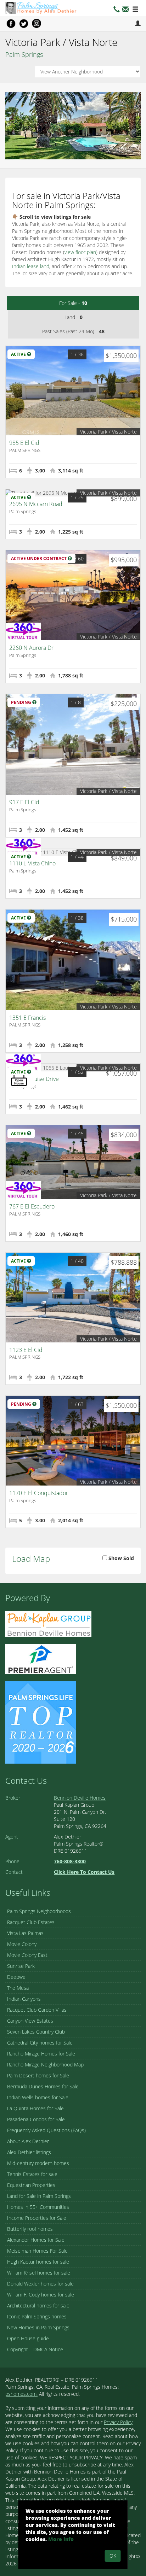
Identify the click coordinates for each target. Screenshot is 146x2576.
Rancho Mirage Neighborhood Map (45, 2065)
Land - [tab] (74, 317)
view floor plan (80, 252)
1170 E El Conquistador (39, 1493)
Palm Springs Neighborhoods (39, 1911)
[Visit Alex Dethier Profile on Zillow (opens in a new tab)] (41, 1658)
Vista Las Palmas (25, 1933)
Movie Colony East (27, 1955)
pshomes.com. (21, 2394)
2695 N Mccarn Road (36, 504)
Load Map (31, 1558)
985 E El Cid (24, 443)
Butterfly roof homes (30, 2229)
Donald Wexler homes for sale (40, 2284)
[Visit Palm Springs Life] (41, 1722)
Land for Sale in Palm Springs (39, 2196)
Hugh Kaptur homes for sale (38, 2262)
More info (61, 2539)
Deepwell (17, 1977)
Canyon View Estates (30, 2021)
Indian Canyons (24, 1999)
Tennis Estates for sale (32, 2174)
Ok (113, 2556)
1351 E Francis (27, 1018)
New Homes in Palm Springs (38, 2327)
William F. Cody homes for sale (41, 2295)
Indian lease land (31, 266)
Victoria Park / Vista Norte (108, 432)
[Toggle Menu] (135, 10)
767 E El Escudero (32, 1206)
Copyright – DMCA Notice (35, 2349)
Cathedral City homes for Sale (40, 2043)
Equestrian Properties (31, 2185)
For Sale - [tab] (73, 303)
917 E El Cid (24, 802)
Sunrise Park (21, 1966)
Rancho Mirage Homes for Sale (41, 2054)
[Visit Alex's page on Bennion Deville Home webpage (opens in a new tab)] (48, 1624)
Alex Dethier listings (29, 2152)
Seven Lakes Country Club (36, 2032)
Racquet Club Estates (31, 1922)
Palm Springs (24, 54)
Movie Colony (22, 1944)
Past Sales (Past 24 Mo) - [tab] (73, 331)
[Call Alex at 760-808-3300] (117, 10)
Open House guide (28, 2338)
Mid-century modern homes (38, 2163)
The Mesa (18, 1988)
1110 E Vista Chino (32, 863)
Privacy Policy (118, 2422)
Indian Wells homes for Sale (38, 2097)
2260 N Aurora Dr (31, 648)
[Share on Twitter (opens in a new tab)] (24, 23)
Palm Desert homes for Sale (38, 2075)
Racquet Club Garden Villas (37, 2010)
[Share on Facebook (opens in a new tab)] (11, 23)
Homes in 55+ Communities (38, 2207)
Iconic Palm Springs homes (37, 2316)
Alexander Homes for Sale (36, 2240)
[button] (125, 10)
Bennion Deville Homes (80, 1798)
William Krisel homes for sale (39, 2273)
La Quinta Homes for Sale (35, 2108)
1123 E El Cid (26, 1350)
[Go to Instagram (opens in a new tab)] (36, 23)
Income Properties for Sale (37, 2218)
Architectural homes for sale (38, 2306)
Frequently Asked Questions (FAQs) (46, 2130)
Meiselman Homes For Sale (37, 2251)
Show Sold (120, 1558)
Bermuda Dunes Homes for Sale (43, 2086)
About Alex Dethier (28, 2141)
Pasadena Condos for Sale (36, 2119)
